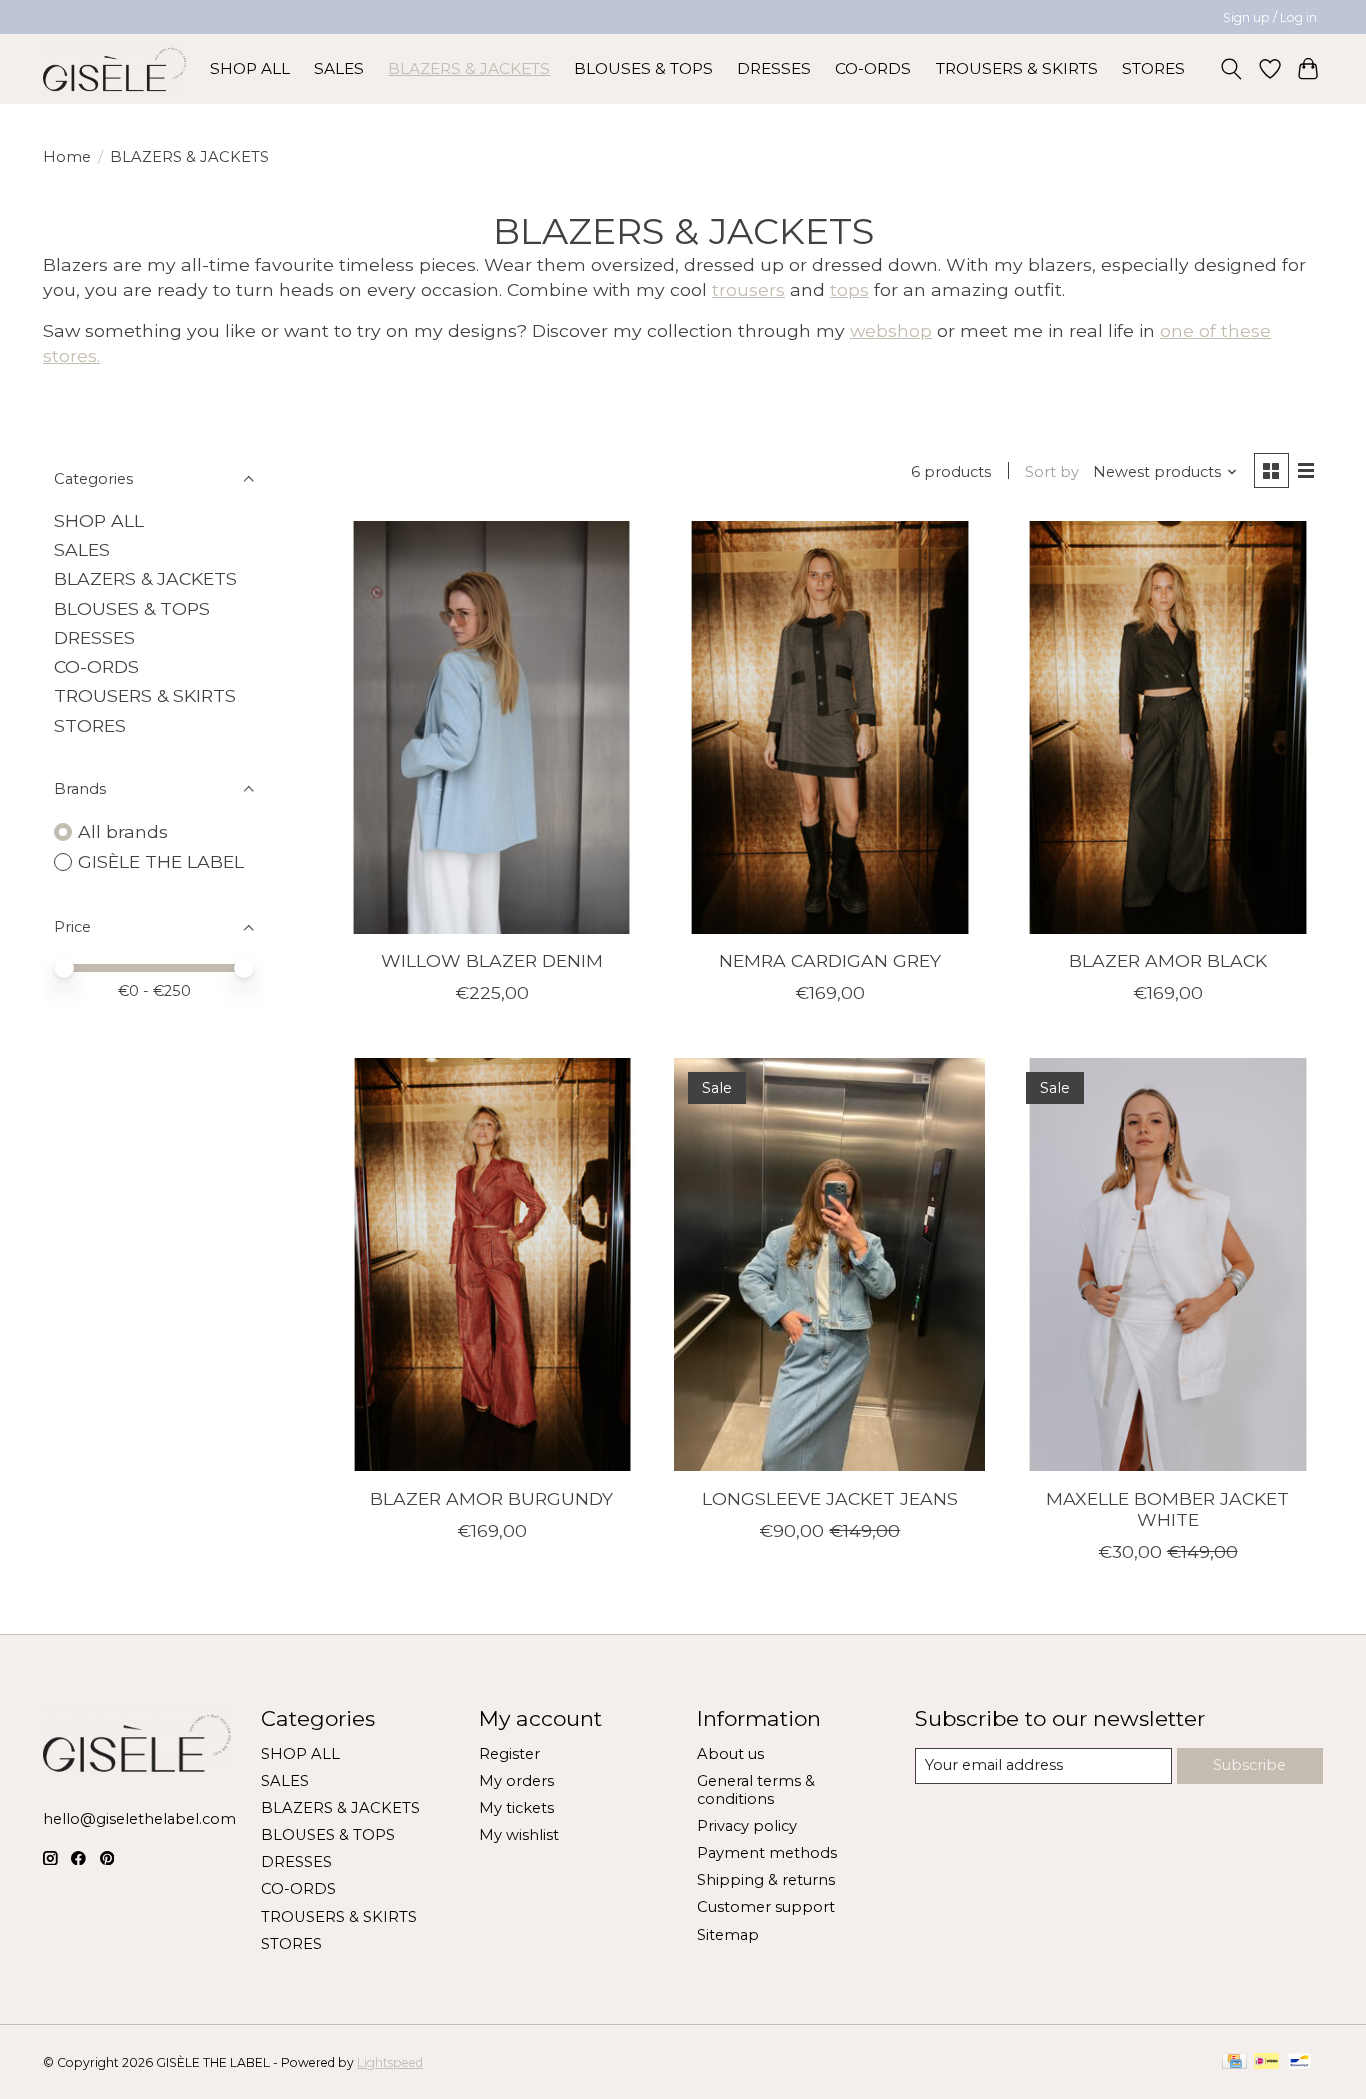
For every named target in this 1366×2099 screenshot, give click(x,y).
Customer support (766, 1907)
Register (509, 1754)
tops (849, 289)
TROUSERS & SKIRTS (1017, 68)
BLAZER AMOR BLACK (1168, 960)
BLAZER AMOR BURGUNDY (491, 1498)
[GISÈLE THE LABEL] (115, 68)
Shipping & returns (766, 1880)
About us (730, 1754)
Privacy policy (747, 1826)
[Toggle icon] (1231, 69)
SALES (339, 68)
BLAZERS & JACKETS (469, 68)
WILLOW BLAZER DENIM (492, 960)
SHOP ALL (250, 68)
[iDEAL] (1266, 2062)
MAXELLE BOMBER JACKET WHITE (1167, 1509)
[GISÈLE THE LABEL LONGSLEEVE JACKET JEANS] (829, 1264)
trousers (748, 289)
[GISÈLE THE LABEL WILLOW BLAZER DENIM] (492, 727)
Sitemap (728, 1935)
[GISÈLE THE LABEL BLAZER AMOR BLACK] (1167, 727)
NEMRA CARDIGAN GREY (830, 960)
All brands (123, 831)
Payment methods (767, 1853)
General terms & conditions (756, 1790)
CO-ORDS (873, 68)
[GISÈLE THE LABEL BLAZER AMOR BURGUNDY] (492, 1264)
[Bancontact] (1299, 2062)
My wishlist (519, 1835)
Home (67, 157)
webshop (891, 330)
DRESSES (774, 68)
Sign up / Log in (1270, 17)
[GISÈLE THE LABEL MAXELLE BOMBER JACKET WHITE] (1167, 1264)
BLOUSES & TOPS (643, 68)
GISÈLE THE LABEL (161, 861)
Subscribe (1249, 1765)
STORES (1153, 68)
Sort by (1052, 472)
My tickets (516, 1808)
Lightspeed (390, 2062)
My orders (516, 1781)
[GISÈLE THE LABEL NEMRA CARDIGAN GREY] (829, 727)
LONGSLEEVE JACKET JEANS (830, 1498)
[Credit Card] (1234, 2062)
